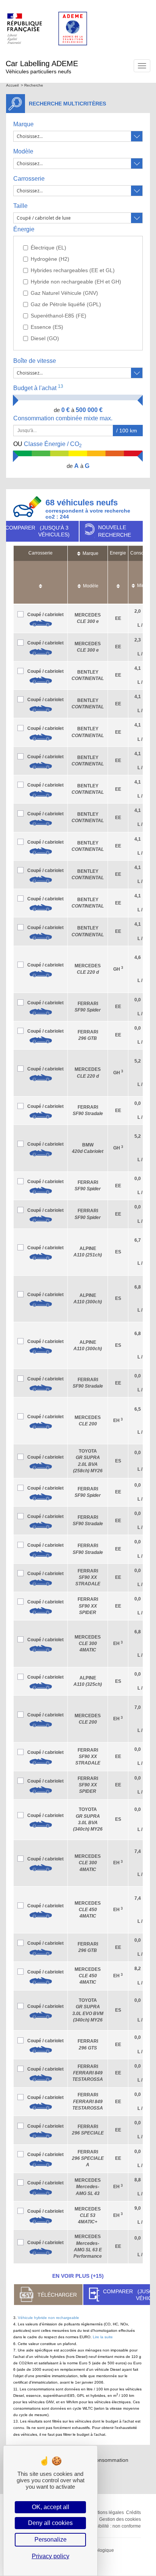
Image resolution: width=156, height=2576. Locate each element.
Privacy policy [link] (51, 2556)
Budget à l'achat (38, 388)
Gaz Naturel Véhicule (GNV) (64, 293)
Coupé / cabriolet (45, 615)
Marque (23, 124)
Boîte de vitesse (35, 361)
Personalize (51, 2540)
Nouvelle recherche (115, 531)
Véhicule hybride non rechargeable (48, 2318)
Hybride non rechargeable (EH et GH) (76, 282)
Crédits (133, 2512)
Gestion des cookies (120, 2519)
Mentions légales (106, 2512)
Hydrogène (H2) (50, 259)
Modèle (23, 151)
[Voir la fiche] (41, 623)
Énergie (24, 229)
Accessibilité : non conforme (112, 2526)
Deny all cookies (50, 2523)
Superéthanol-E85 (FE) (58, 316)
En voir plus (78, 2276)
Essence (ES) (47, 327)
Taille (20, 206)
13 (61, 386)
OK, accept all (51, 2507)
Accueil (12, 85)
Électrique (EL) (48, 248)
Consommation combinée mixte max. (64, 418)
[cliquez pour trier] (41, 582)
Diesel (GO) (45, 338)
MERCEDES (88, 1643)
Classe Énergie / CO (48, 445)
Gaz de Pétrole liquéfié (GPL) (66, 304)
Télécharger (57, 2295)
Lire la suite (103, 2337)
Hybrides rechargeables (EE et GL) (73, 270)
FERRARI (88, 1577)
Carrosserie (29, 179)
